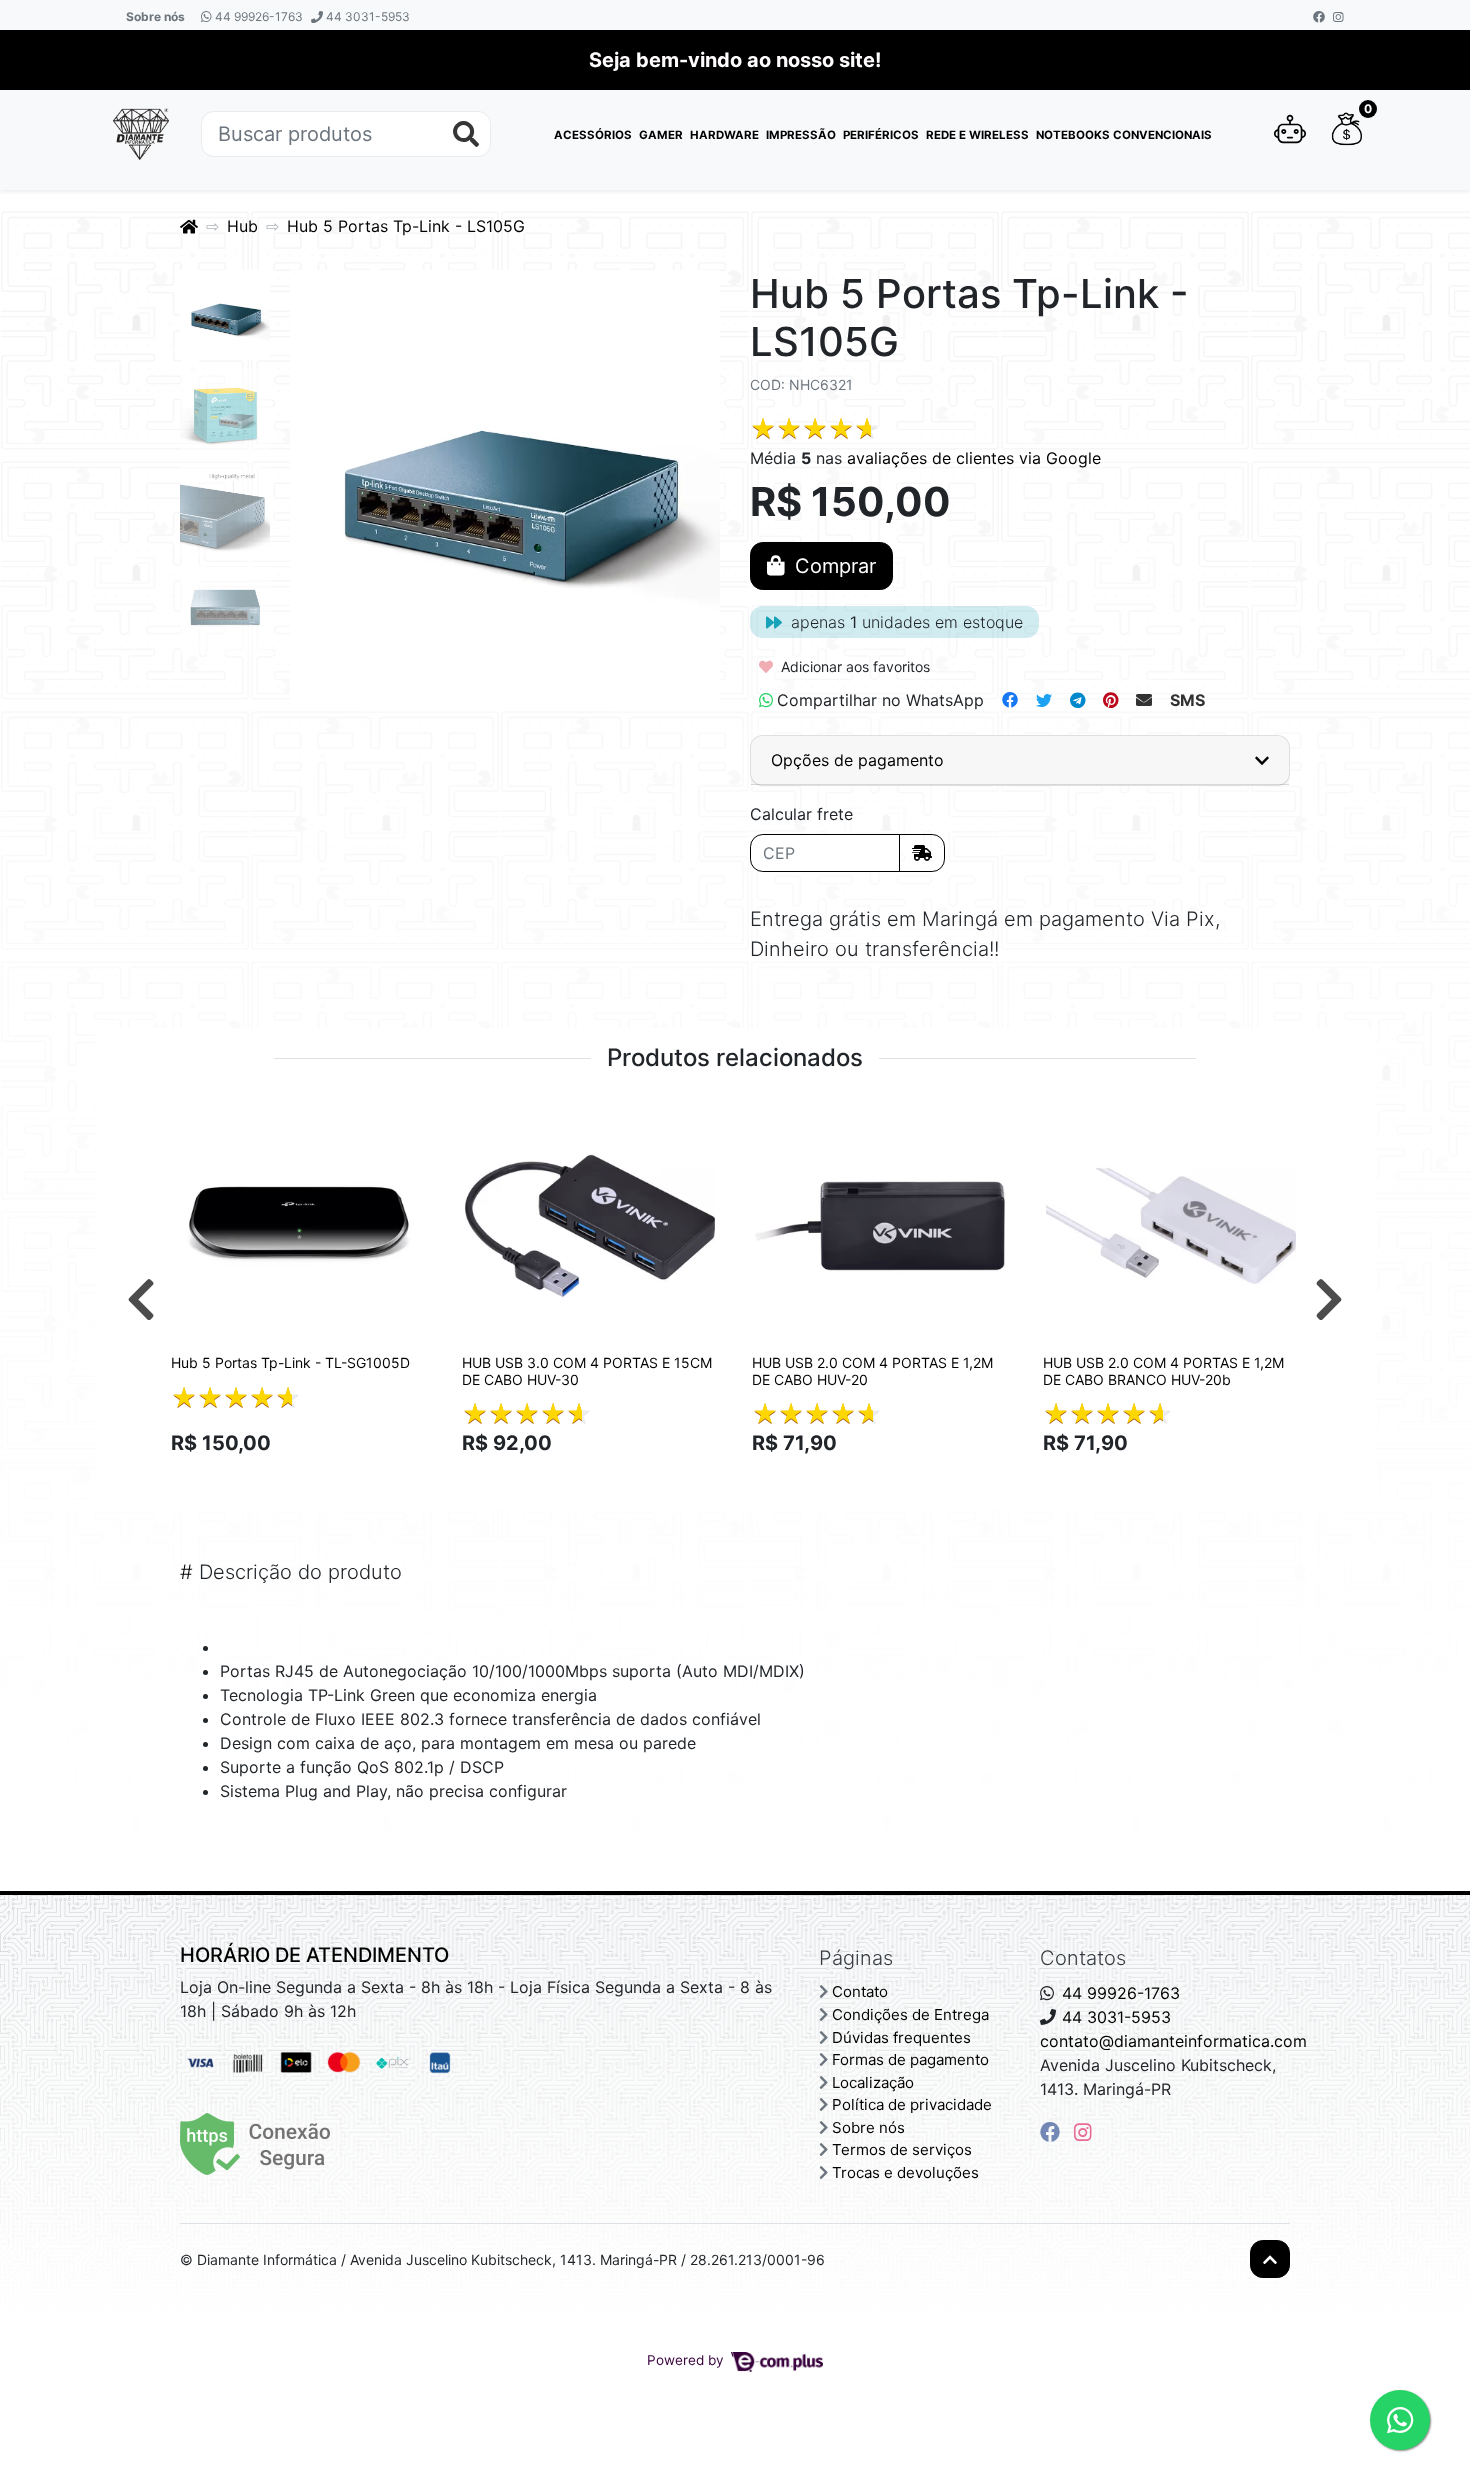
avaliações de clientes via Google (974, 458)
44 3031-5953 (366, 16)
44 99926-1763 (257, 16)
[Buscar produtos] (466, 134)
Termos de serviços (902, 2149)
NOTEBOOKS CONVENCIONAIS (1124, 135)
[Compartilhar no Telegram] (1077, 700)
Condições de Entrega (910, 2014)
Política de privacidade (912, 2104)
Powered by (687, 2360)
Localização (873, 2082)
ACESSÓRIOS (593, 135)
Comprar (308, 1478)
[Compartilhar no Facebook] (1010, 700)
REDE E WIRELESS (977, 135)
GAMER (661, 135)
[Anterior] (141, 1299)
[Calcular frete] (922, 853)
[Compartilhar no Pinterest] (1110, 700)
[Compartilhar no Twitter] (1044, 700)
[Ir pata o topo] (1270, 2259)
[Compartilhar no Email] (1144, 700)
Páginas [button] (856, 1958)
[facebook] (1053, 2132)
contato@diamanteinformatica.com (1173, 2041)
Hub (242, 226)
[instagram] (1083, 2132)
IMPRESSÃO (801, 135)
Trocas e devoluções (905, 2172)
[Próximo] (1329, 1299)
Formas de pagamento (910, 2059)
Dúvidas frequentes (901, 2037)
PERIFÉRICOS (881, 135)
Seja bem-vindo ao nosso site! (735, 60)
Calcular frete (801, 814)
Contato (860, 1991)
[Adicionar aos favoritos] (196, 1119)
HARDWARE (724, 135)
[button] (1290, 134)
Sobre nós (155, 16)
